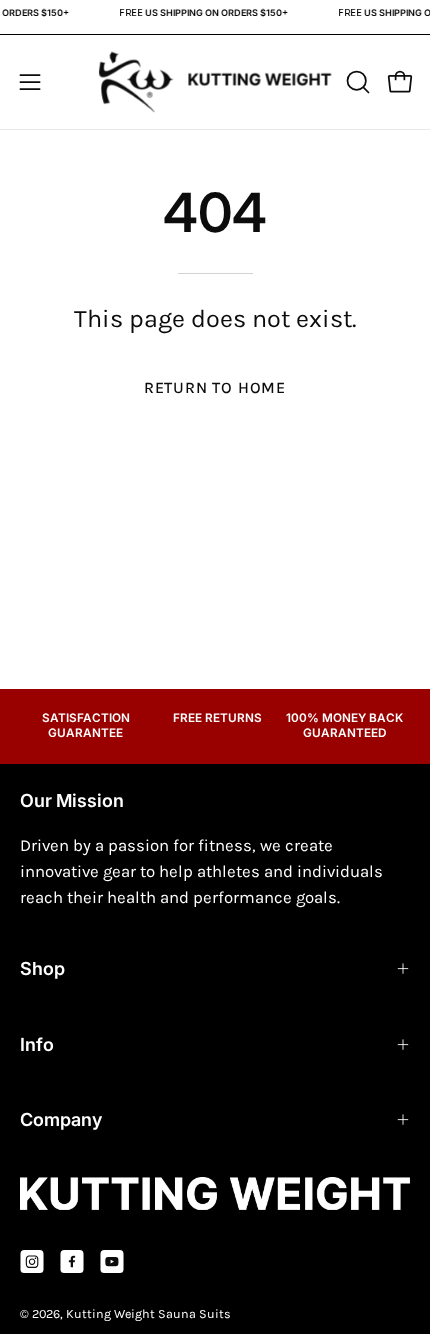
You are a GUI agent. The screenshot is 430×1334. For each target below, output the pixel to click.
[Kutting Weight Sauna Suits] (215, 82)
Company (61, 1119)
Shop (42, 968)
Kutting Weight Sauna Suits (148, 1313)
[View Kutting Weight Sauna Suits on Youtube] (112, 1262)
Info (37, 1044)
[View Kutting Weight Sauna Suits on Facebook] (72, 1262)
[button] (356, 82)
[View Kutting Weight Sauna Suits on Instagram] (32, 1262)
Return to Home (215, 387)
